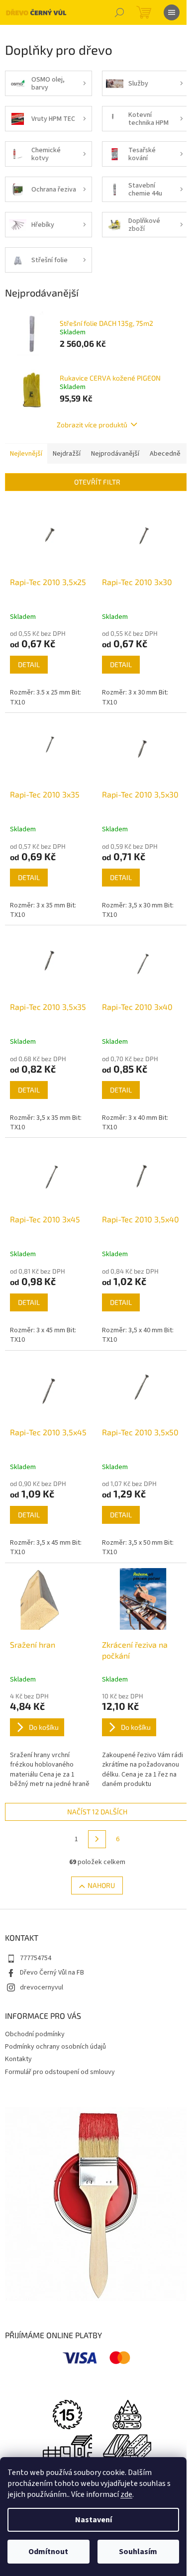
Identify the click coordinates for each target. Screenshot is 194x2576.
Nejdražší (67, 454)
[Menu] (172, 12)
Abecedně (165, 454)
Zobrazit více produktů (92, 425)
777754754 (36, 1958)
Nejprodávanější (115, 454)
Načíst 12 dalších (97, 1812)
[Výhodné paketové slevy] (127, 2449)
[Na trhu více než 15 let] (67, 2414)
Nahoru (101, 1885)
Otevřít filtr (97, 482)
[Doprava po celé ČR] (67, 2449)
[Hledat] (119, 12)
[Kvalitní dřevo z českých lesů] (127, 2414)
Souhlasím (138, 2552)
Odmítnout (48, 2552)
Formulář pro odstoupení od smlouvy (60, 2072)
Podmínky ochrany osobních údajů (55, 2047)
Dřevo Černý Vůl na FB (52, 1973)
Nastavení (94, 2520)
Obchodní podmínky (35, 2034)
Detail (29, 664)
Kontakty (18, 2059)
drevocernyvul (42, 1987)
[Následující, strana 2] (97, 1839)
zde (126, 2494)
